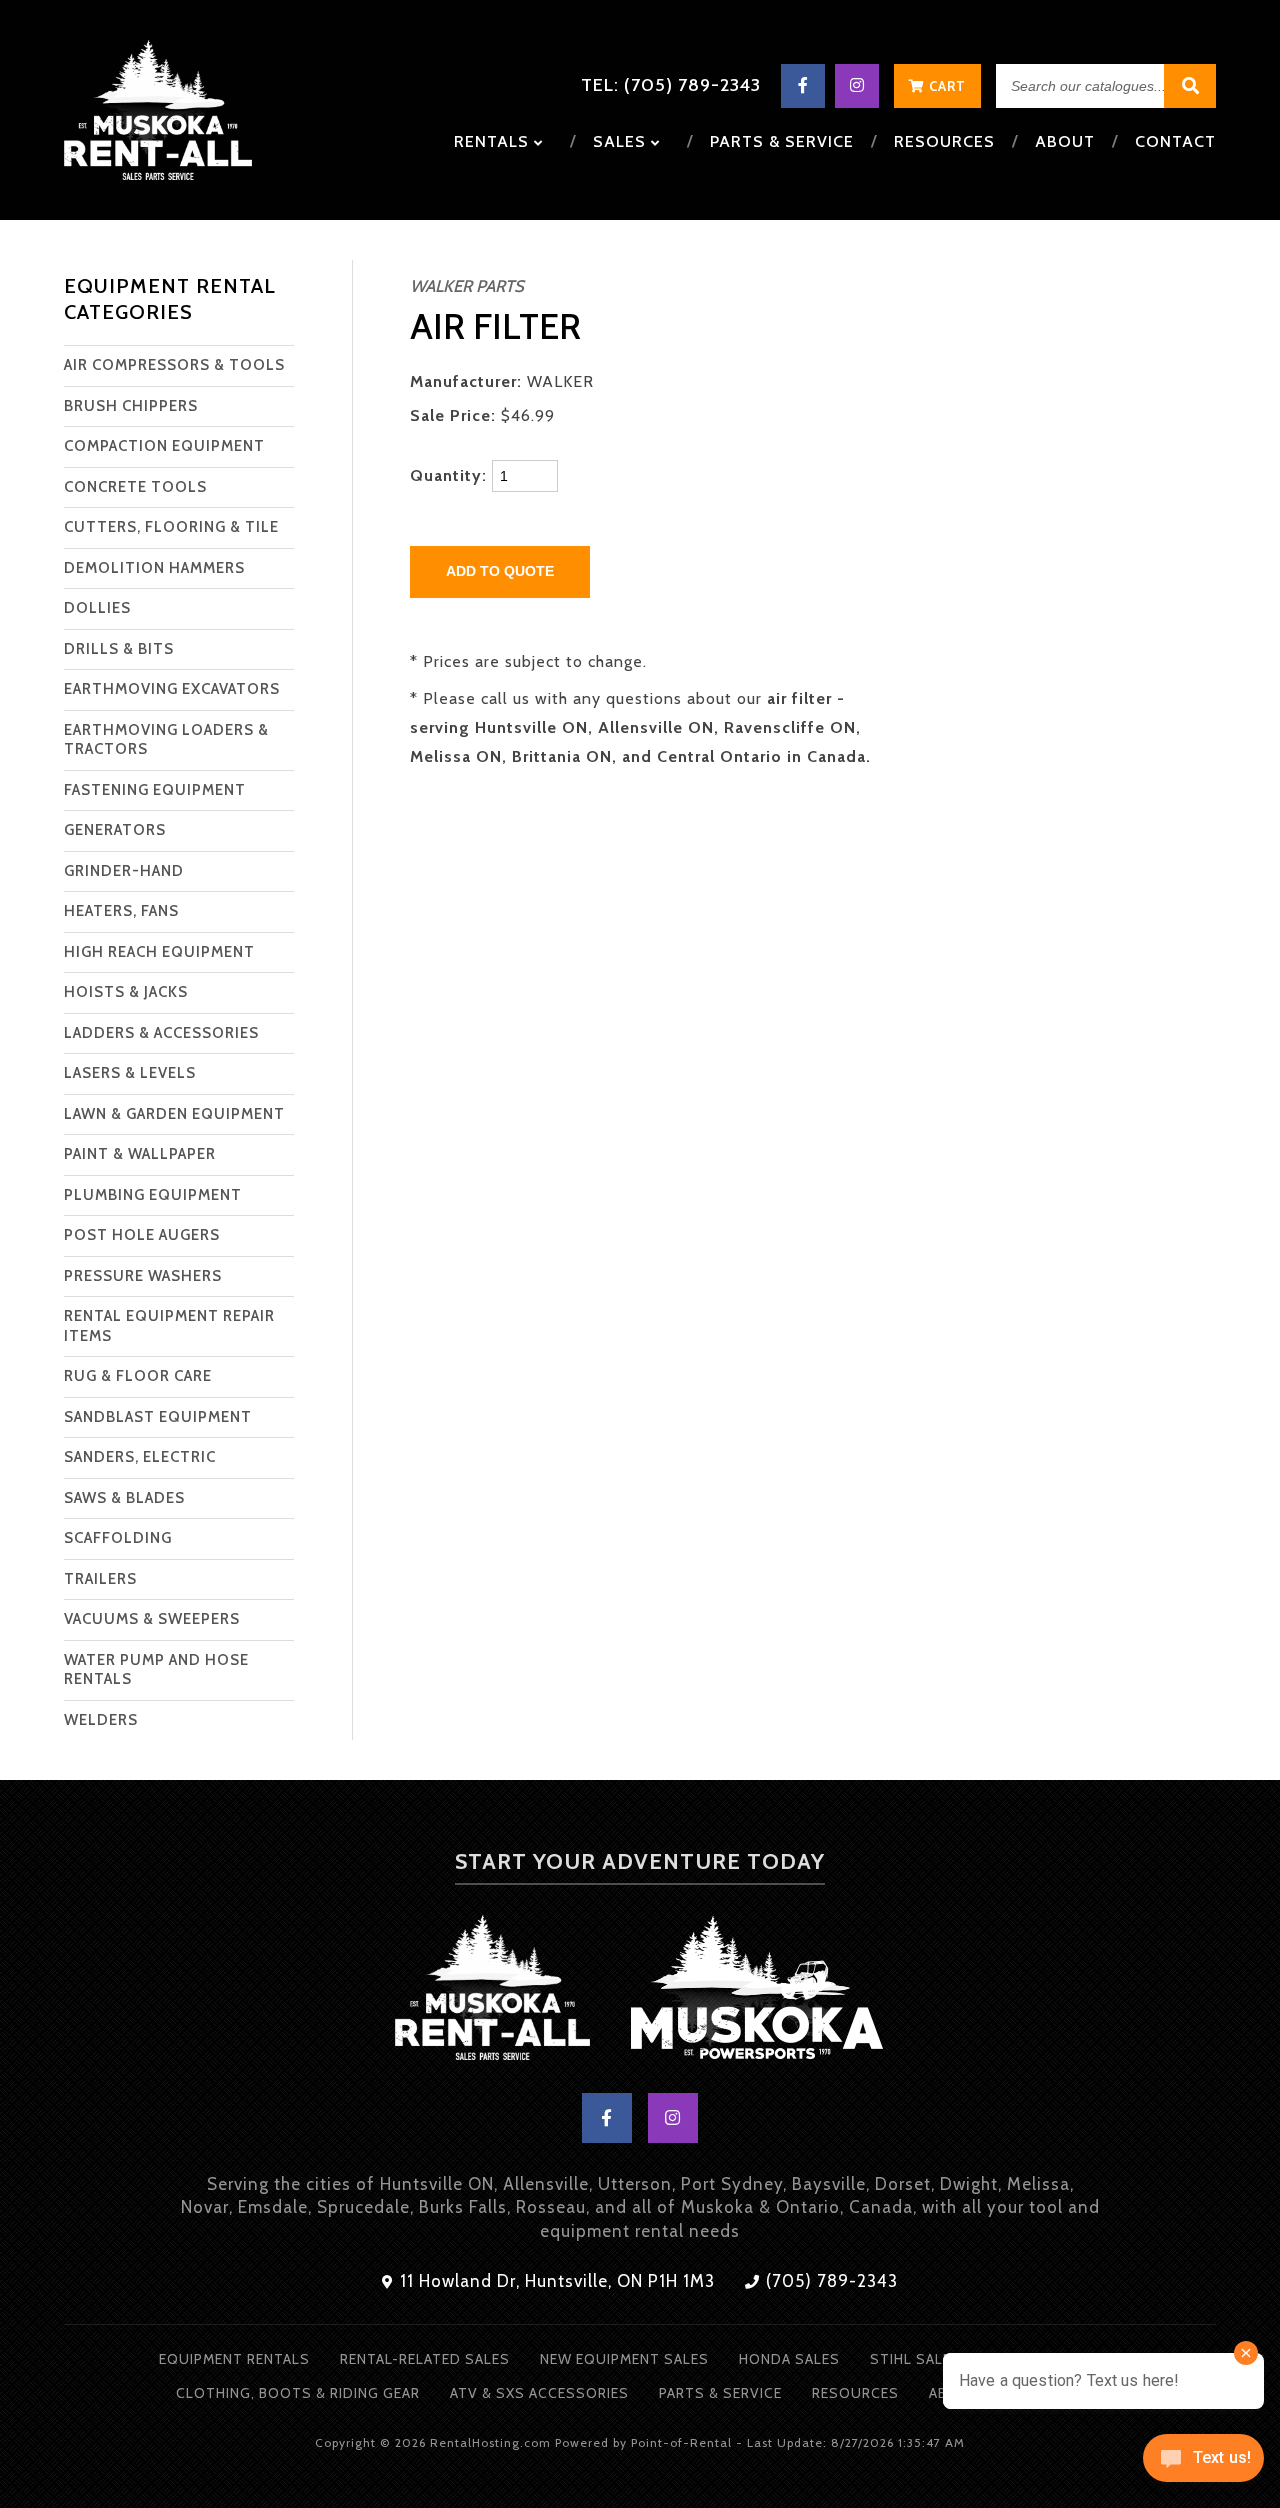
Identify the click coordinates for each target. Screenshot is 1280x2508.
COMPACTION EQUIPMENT (164, 446)
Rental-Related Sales (425, 2359)
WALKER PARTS (467, 286)
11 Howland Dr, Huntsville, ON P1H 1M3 (555, 2281)
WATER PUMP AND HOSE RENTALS (156, 1670)
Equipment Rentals (234, 2359)
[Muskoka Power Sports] (757, 1991)
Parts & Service (782, 141)
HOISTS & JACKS (126, 992)
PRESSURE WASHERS (143, 1276)
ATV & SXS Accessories (539, 2393)
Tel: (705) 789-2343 (671, 85)
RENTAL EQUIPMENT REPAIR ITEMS (169, 1326)
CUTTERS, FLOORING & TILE (171, 527)
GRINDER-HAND (124, 871)
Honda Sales (789, 2359)
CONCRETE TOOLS (135, 487)
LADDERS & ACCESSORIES (161, 1033)
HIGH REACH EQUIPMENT (159, 952)
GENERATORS (115, 830)
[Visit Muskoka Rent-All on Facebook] (803, 86)
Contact (1175, 141)
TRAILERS (100, 1579)
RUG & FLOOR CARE (138, 1376)
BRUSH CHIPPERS (131, 406)
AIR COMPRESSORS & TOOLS (174, 365)
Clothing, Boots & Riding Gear (298, 2393)
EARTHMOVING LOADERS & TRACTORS (166, 740)
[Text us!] (1203, 2465)
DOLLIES (97, 608)
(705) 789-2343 (829, 2281)
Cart (945, 86)
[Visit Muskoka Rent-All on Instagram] (857, 86)
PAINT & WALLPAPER (140, 1154)
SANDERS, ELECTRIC (140, 1457)
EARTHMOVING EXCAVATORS (172, 689)
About (1065, 141)
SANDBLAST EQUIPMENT (158, 1417)
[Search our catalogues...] (1190, 86)
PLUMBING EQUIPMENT (153, 1195)
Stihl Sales (915, 2359)
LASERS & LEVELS (130, 1073)
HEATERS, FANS (121, 911)
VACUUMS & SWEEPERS (152, 1619)
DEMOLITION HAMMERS (154, 568)
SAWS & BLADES (124, 1498)
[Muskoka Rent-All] (492, 1991)
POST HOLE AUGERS (142, 1235)
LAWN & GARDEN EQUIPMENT (174, 1114)
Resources (944, 141)
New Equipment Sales (624, 2359)
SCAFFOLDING (118, 1538)
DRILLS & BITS (119, 649)
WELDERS (101, 1720)
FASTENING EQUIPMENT (155, 790)
